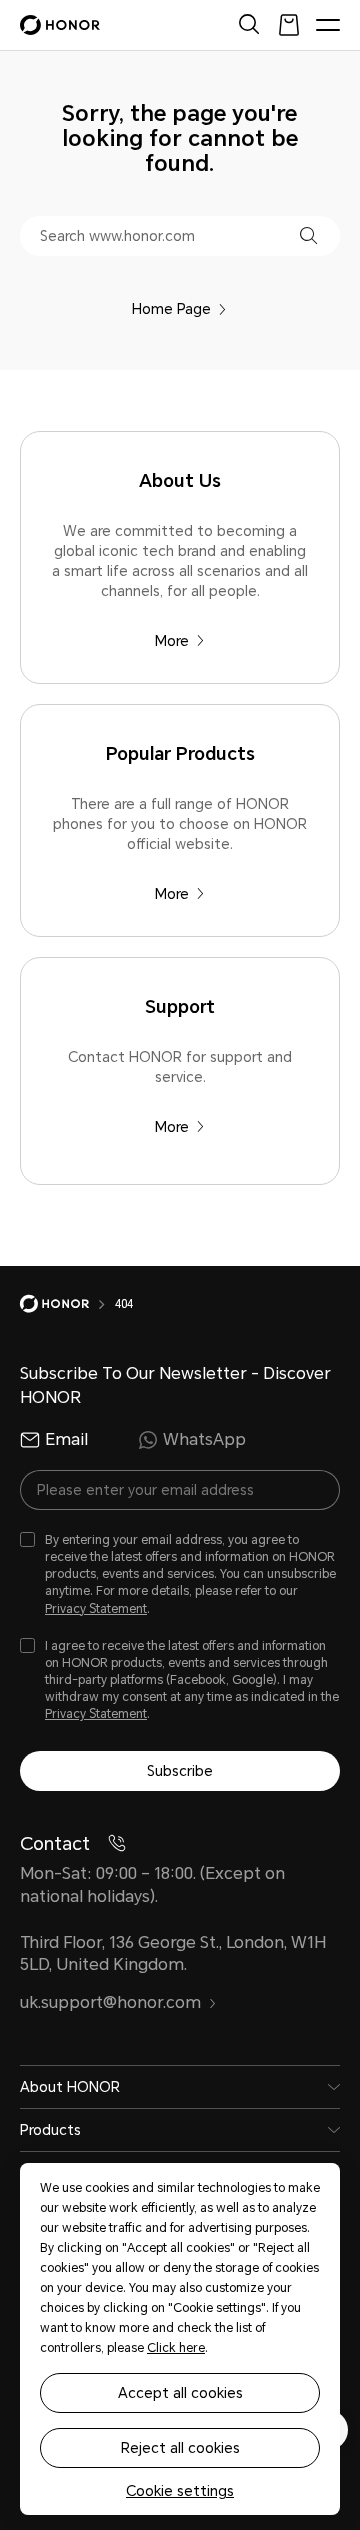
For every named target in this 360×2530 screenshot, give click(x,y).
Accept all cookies (180, 2393)
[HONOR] (67, 1304)
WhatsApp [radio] (204, 1439)
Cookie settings (180, 2491)
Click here (176, 2348)
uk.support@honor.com (110, 2002)
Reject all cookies (180, 2448)
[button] (308, 235)
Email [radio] (66, 1439)
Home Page (171, 309)
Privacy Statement (96, 1609)
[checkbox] (180, 1575)
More (172, 641)
